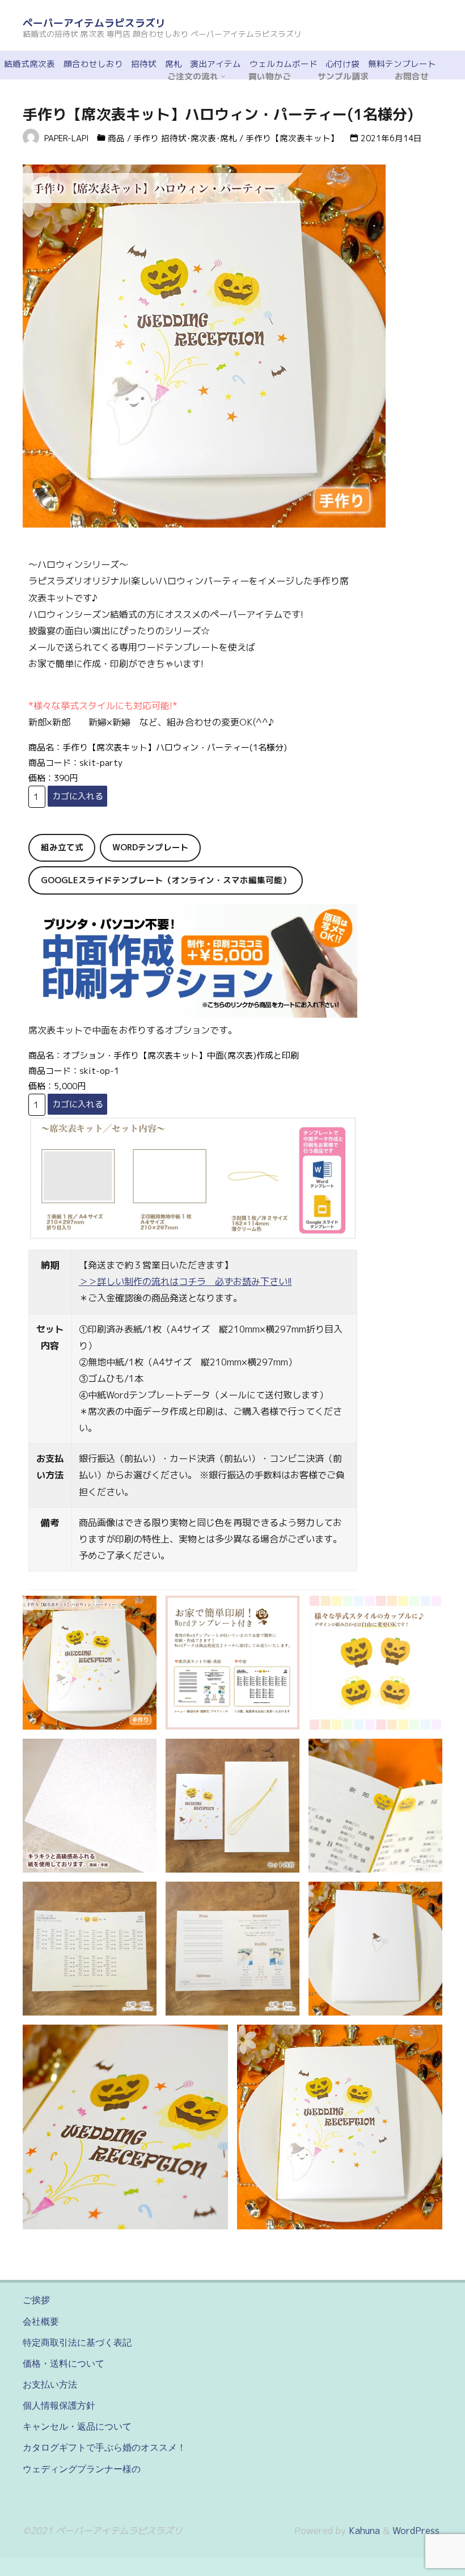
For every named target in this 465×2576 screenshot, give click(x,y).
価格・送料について (64, 2363)
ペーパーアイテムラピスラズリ (94, 23)
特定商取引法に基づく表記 (77, 2342)
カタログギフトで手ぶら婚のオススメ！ (104, 2447)
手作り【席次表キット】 (292, 138)
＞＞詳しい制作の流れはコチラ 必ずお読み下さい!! (185, 1281)
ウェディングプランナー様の (82, 2469)
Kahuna (363, 2531)
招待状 (144, 64)
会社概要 (41, 2321)
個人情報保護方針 (59, 2405)
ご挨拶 (36, 2300)
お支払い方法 (50, 2384)
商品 (116, 138)
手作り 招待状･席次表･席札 (185, 138)
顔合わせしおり (93, 64)
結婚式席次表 (29, 64)
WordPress (416, 2531)
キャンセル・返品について (77, 2426)
